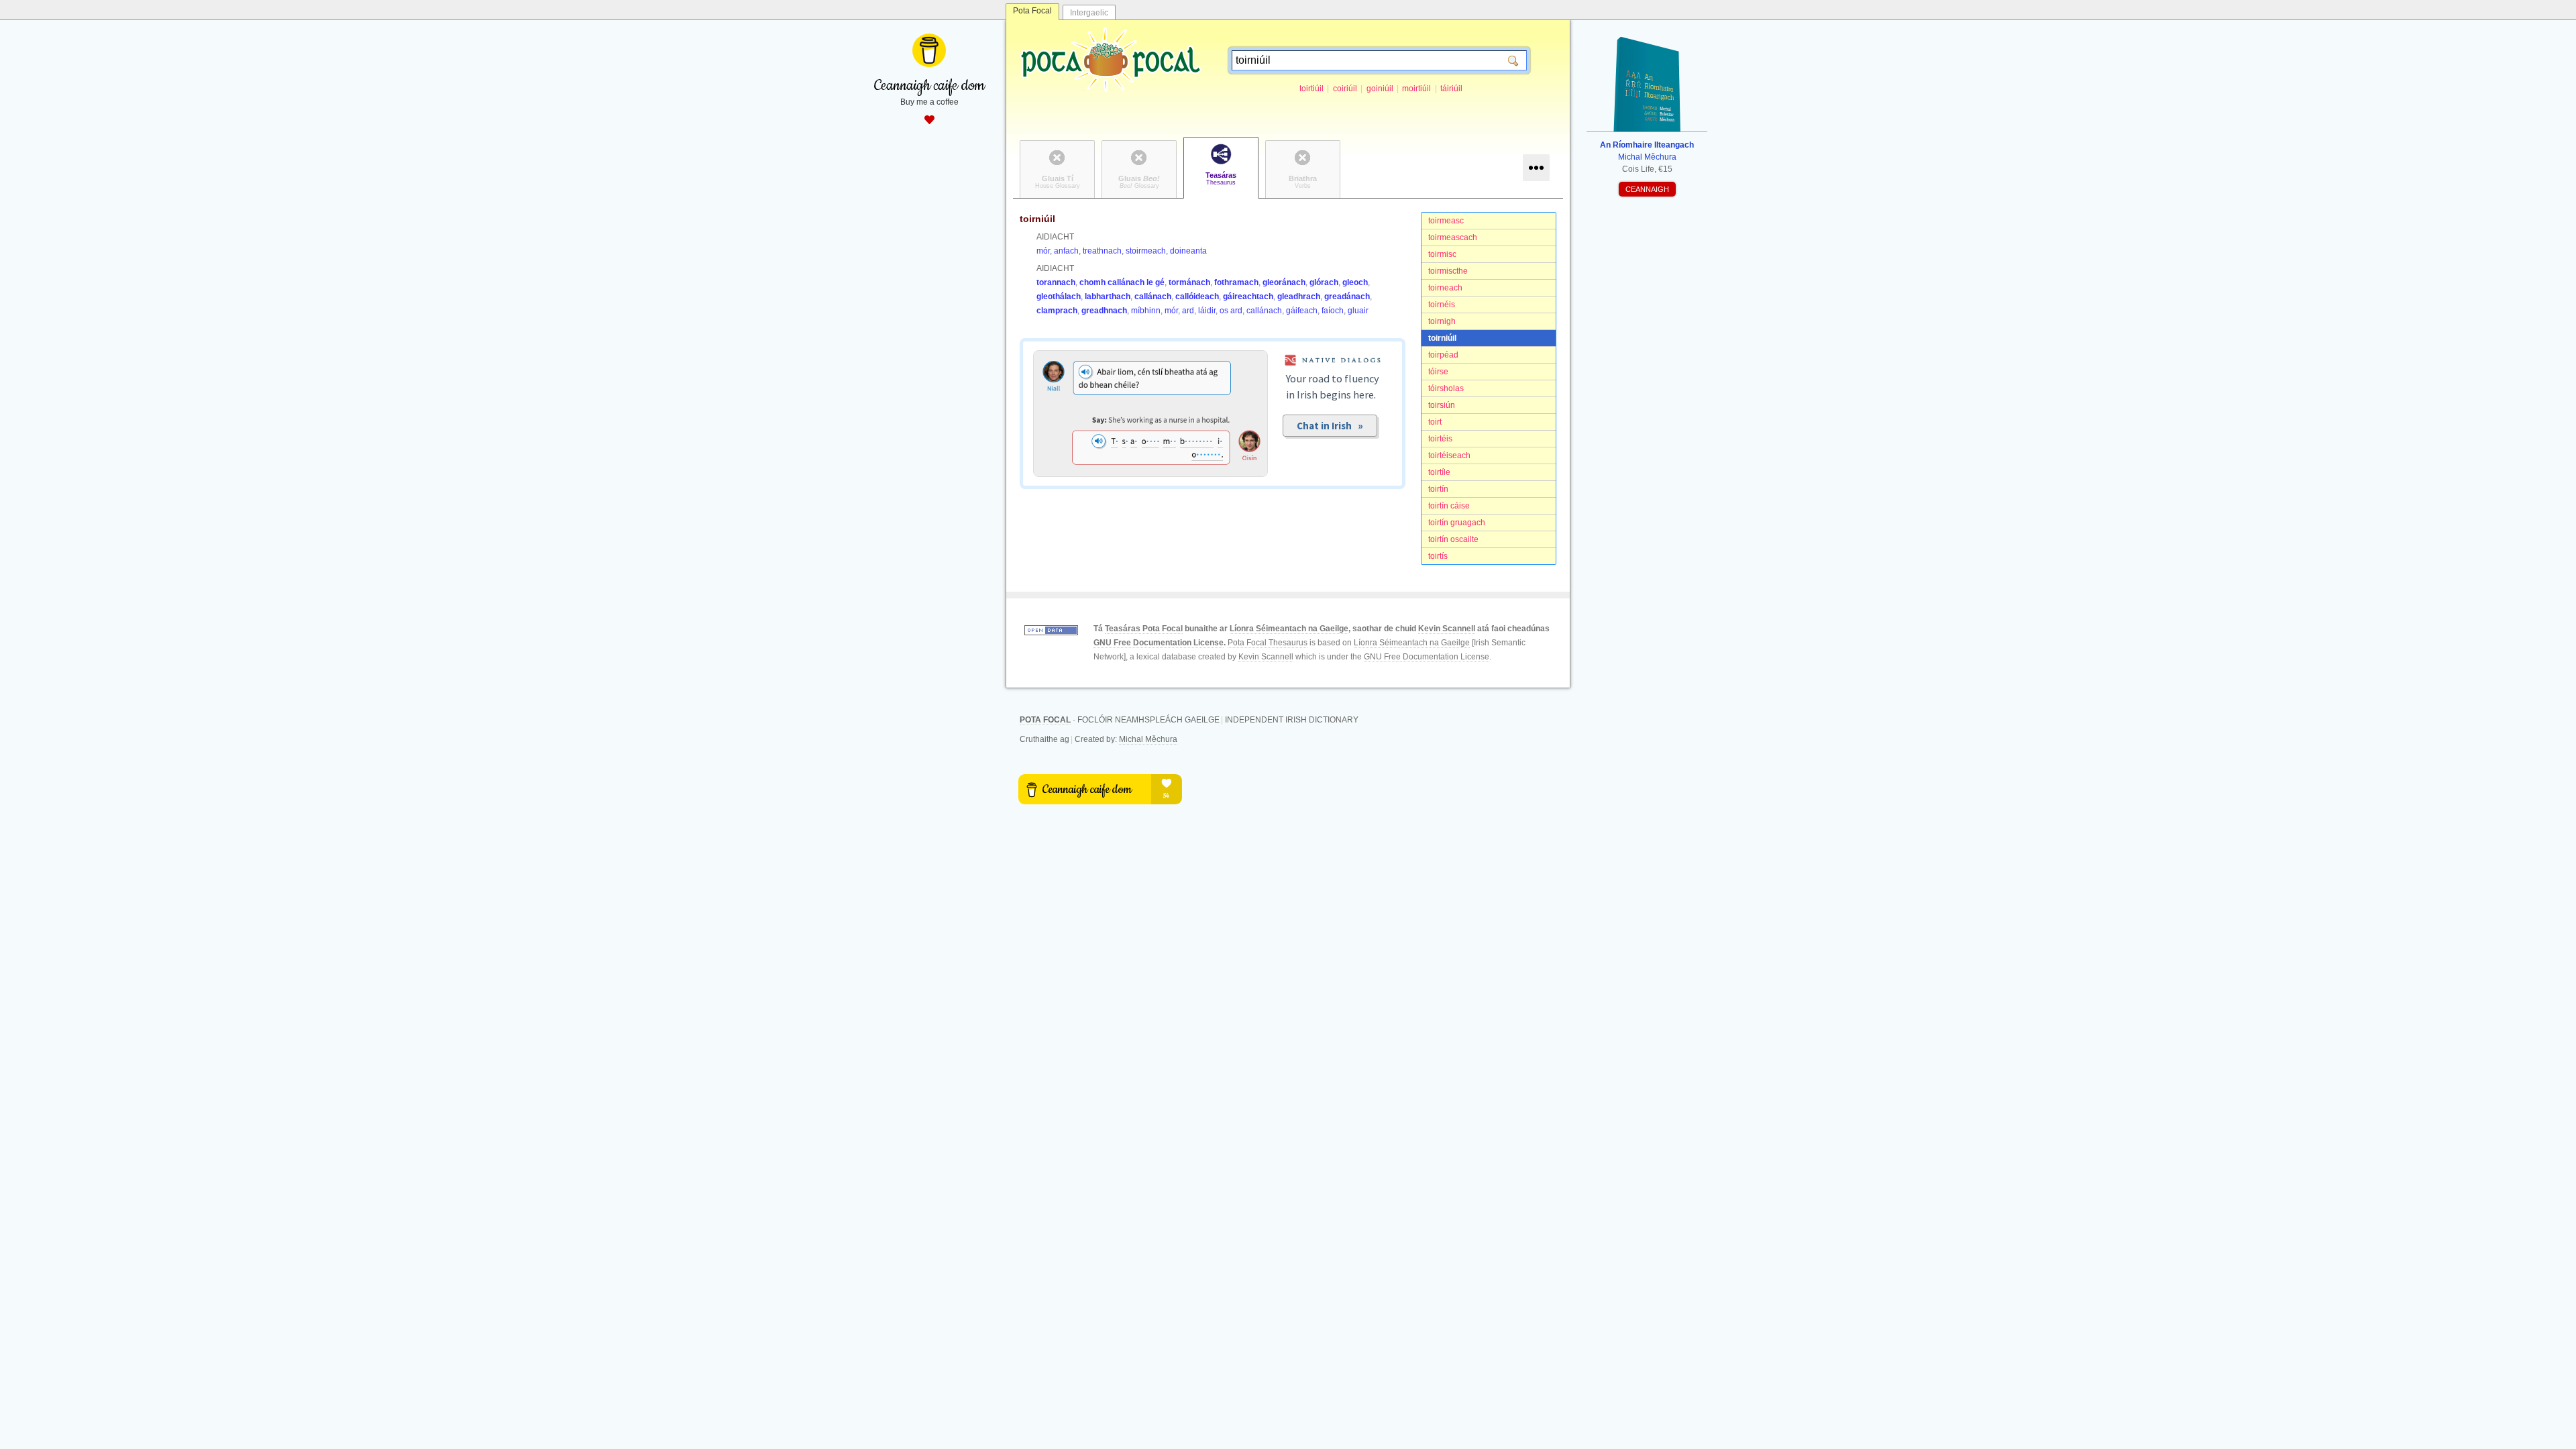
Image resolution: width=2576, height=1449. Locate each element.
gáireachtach (1248, 297)
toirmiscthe (1448, 271)
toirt (1435, 422)
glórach (1324, 282)
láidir (1207, 311)
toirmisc (1442, 254)
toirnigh (1442, 321)
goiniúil (1380, 89)
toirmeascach (1453, 237)
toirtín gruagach (1457, 523)
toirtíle (1439, 472)
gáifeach (1302, 311)
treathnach (1102, 251)
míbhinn (1146, 311)
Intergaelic (1089, 13)
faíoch (1333, 311)
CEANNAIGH (1647, 189)
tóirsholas (1446, 388)
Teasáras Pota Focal (1144, 629)
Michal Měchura (1148, 739)
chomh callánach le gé (1122, 282)
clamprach (1057, 311)
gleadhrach (1299, 297)
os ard (1231, 311)
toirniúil (1442, 338)
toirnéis (1442, 305)
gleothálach (1059, 297)
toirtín (1438, 489)
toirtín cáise (1449, 506)
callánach (1153, 297)
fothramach (1236, 282)
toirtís (1438, 556)
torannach (1056, 282)
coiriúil (1345, 89)
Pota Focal (1032, 11)
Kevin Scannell (1447, 629)
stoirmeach (1146, 251)
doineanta (1188, 251)
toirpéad (1443, 355)
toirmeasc (1446, 221)
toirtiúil (1311, 89)
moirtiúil (1416, 89)
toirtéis (1440, 439)
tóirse (1438, 372)
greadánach (1347, 297)
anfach (1066, 251)
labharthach (1108, 297)
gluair (1358, 311)
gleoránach (1284, 282)
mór (1043, 251)
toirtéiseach (1449, 455)
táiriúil (1451, 89)
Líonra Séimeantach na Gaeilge (1289, 629)
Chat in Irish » (1330, 426)
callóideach (1197, 297)
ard (1188, 311)
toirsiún (1442, 405)
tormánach (1189, 282)
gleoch (1355, 282)
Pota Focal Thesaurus (1268, 643)
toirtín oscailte (1453, 539)
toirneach (1445, 288)
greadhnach (1104, 311)
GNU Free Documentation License (1159, 643)
